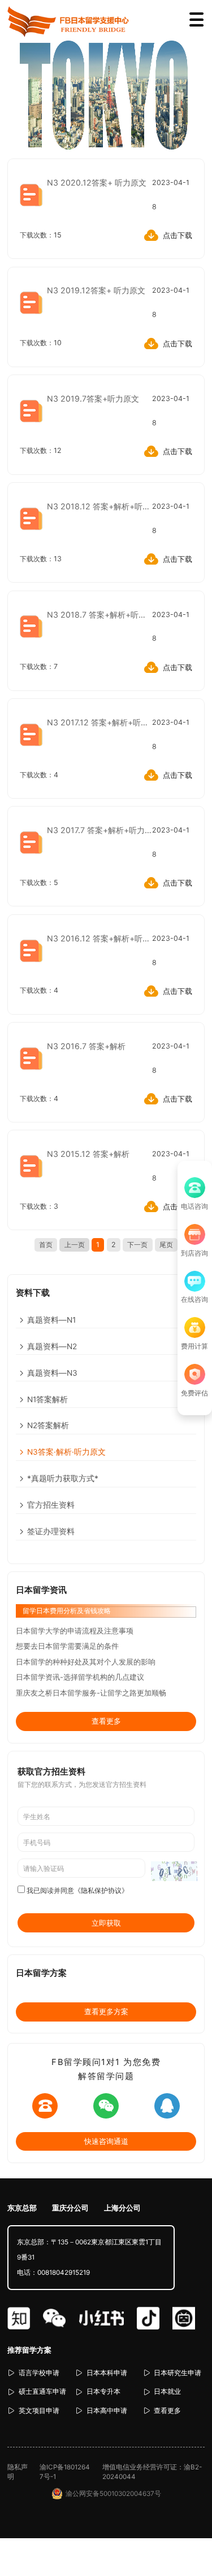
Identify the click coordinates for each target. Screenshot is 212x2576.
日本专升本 (103, 2392)
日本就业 (167, 2392)
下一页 (137, 1245)
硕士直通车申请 (42, 2392)
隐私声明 (18, 2472)
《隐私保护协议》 (101, 1891)
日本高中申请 (107, 2411)
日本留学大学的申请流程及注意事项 (75, 1631)
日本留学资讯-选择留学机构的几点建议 (80, 1677)
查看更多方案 (106, 2011)
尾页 (166, 1245)
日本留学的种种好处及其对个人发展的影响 (86, 1662)
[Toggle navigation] (196, 20)
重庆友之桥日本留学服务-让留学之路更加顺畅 (91, 1693)
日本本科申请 (107, 2373)
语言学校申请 (39, 2373)
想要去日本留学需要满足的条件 (67, 1646)
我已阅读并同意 (77, 1891)
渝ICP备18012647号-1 (65, 2472)
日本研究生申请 (178, 2373)
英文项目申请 (39, 2411)
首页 (46, 1245)
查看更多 (106, 1721)
